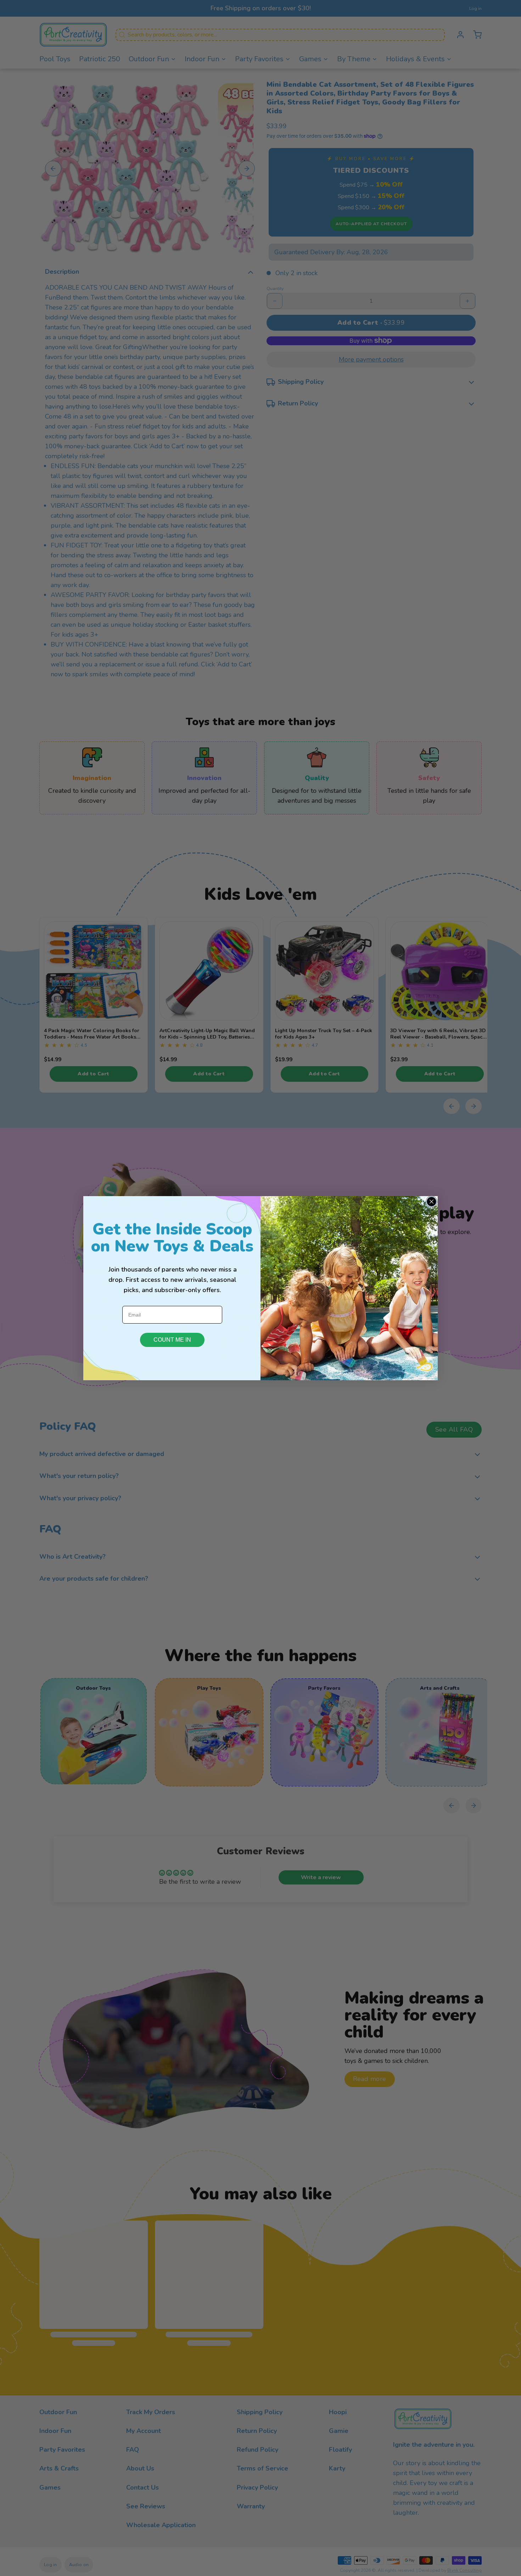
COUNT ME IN (172, 1340)
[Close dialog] (432, 1202)
